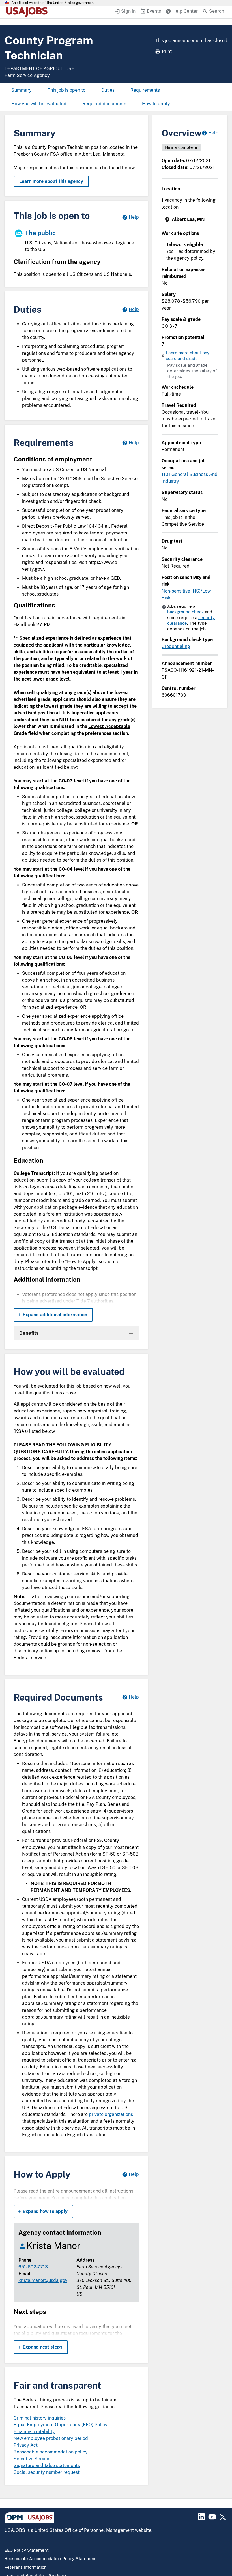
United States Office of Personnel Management (84, 2530)
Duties (108, 90)
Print (167, 51)
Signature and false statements (47, 2466)
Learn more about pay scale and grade (188, 356)
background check (185, 612)
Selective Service (32, 2459)
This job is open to (66, 90)
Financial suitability (34, 2432)
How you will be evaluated (39, 104)
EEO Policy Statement (27, 2550)
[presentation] (191, 220)
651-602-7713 (33, 2267)
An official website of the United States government (53, 3)
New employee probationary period (51, 2438)
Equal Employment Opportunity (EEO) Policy (61, 2425)
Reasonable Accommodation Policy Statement (51, 2559)
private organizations (111, 2114)
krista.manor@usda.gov (43, 2280)
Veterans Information (26, 2567)
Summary (22, 90)
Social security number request (47, 2472)
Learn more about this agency (51, 181)
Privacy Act (26, 2445)
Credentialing (176, 646)
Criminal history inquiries (40, 2418)
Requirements (145, 90)
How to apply (156, 104)
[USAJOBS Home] (28, 12)
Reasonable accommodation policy (51, 2452)
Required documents (104, 104)
